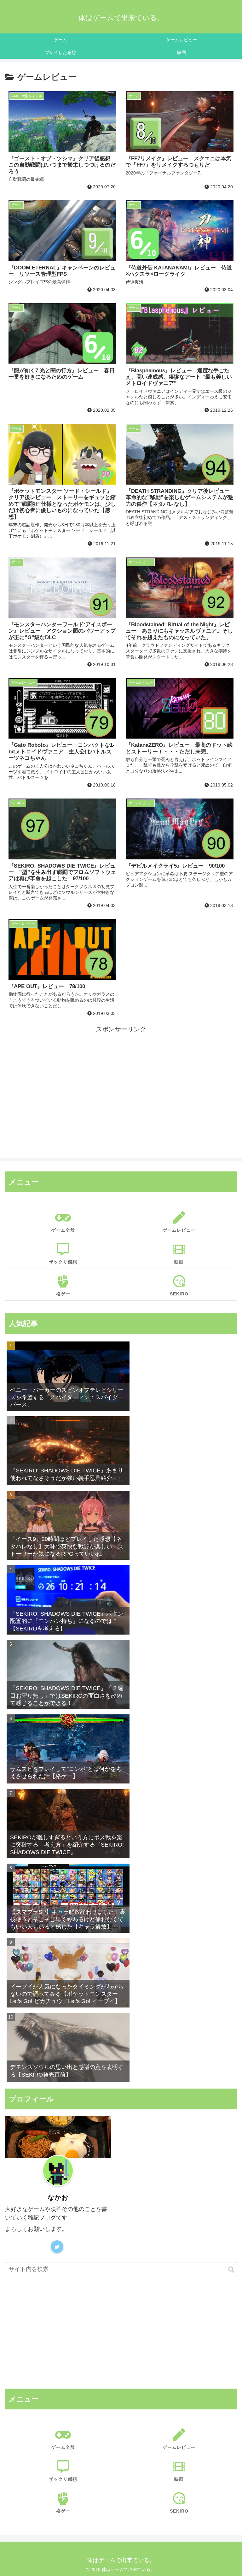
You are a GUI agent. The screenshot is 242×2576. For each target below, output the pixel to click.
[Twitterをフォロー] (57, 2247)
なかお (58, 2197)
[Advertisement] (121, 1079)
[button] (231, 2270)
